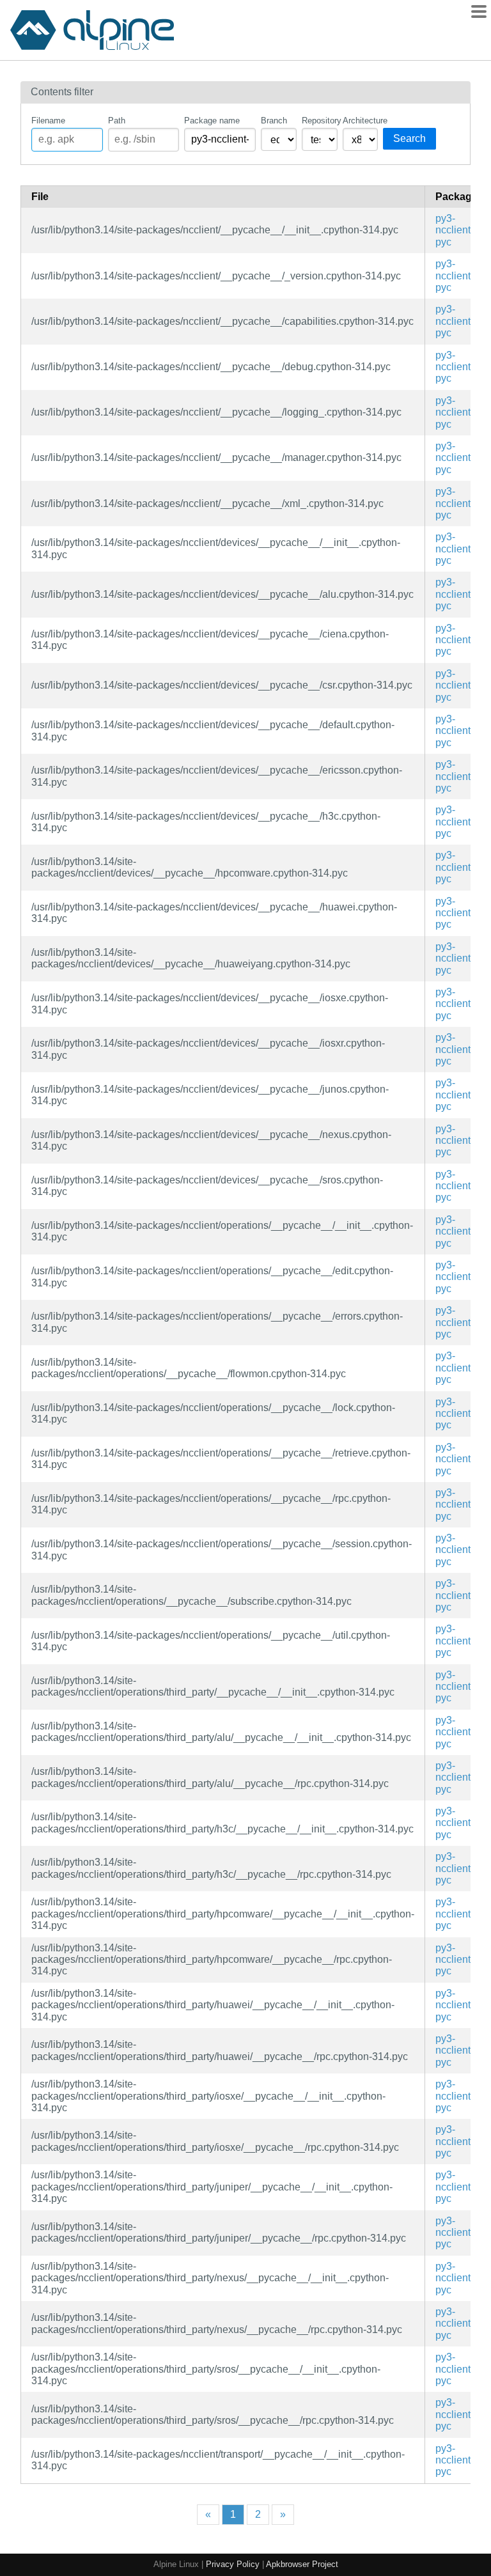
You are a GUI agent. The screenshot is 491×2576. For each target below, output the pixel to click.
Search (409, 138)
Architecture (361, 121)
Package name (212, 121)
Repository (320, 121)
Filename (48, 121)
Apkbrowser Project (302, 2564)
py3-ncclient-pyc (455, 230)
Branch (274, 121)
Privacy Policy (233, 2564)
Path (117, 121)
